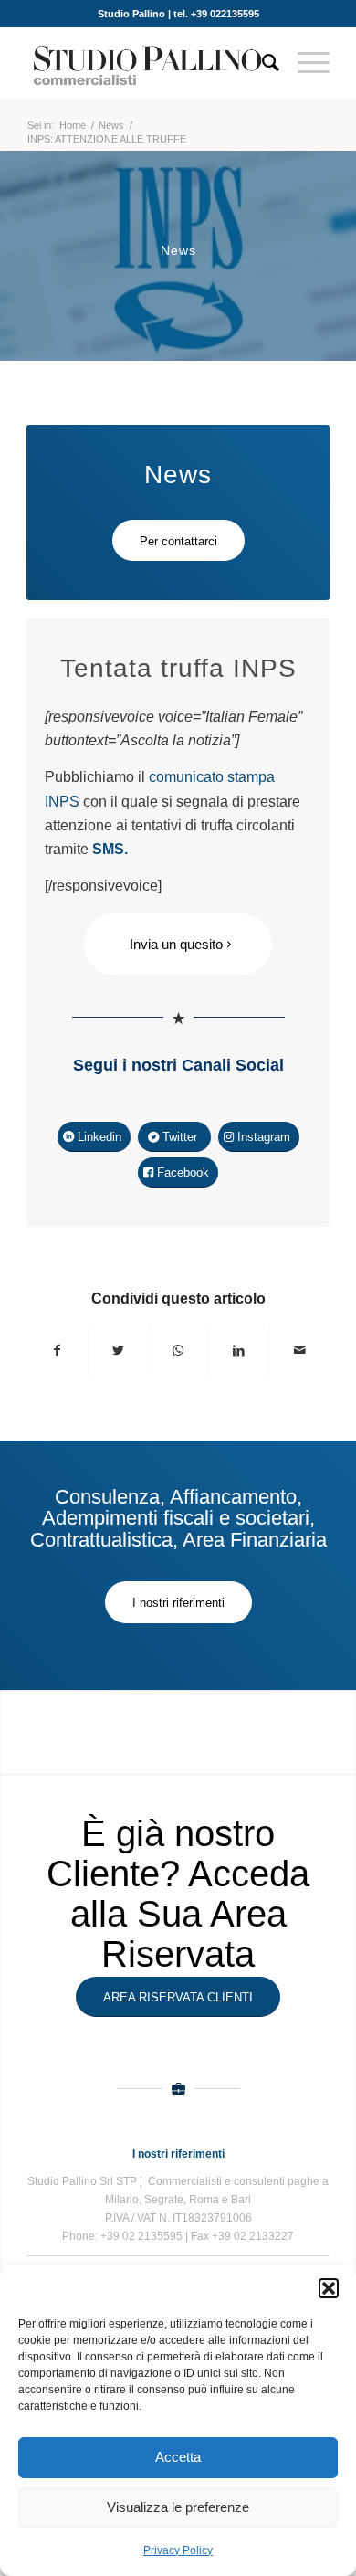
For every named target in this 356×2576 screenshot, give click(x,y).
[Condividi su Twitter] (118, 1350)
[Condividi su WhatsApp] (178, 1350)
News (111, 125)
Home (73, 125)
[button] (329, 2288)
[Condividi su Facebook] (57, 1350)
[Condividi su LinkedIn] (239, 1350)
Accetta (178, 2457)
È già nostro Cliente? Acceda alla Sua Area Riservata (178, 1894)
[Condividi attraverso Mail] (299, 1350)
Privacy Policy (178, 2550)
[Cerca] (262, 63)
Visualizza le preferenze (178, 2507)
